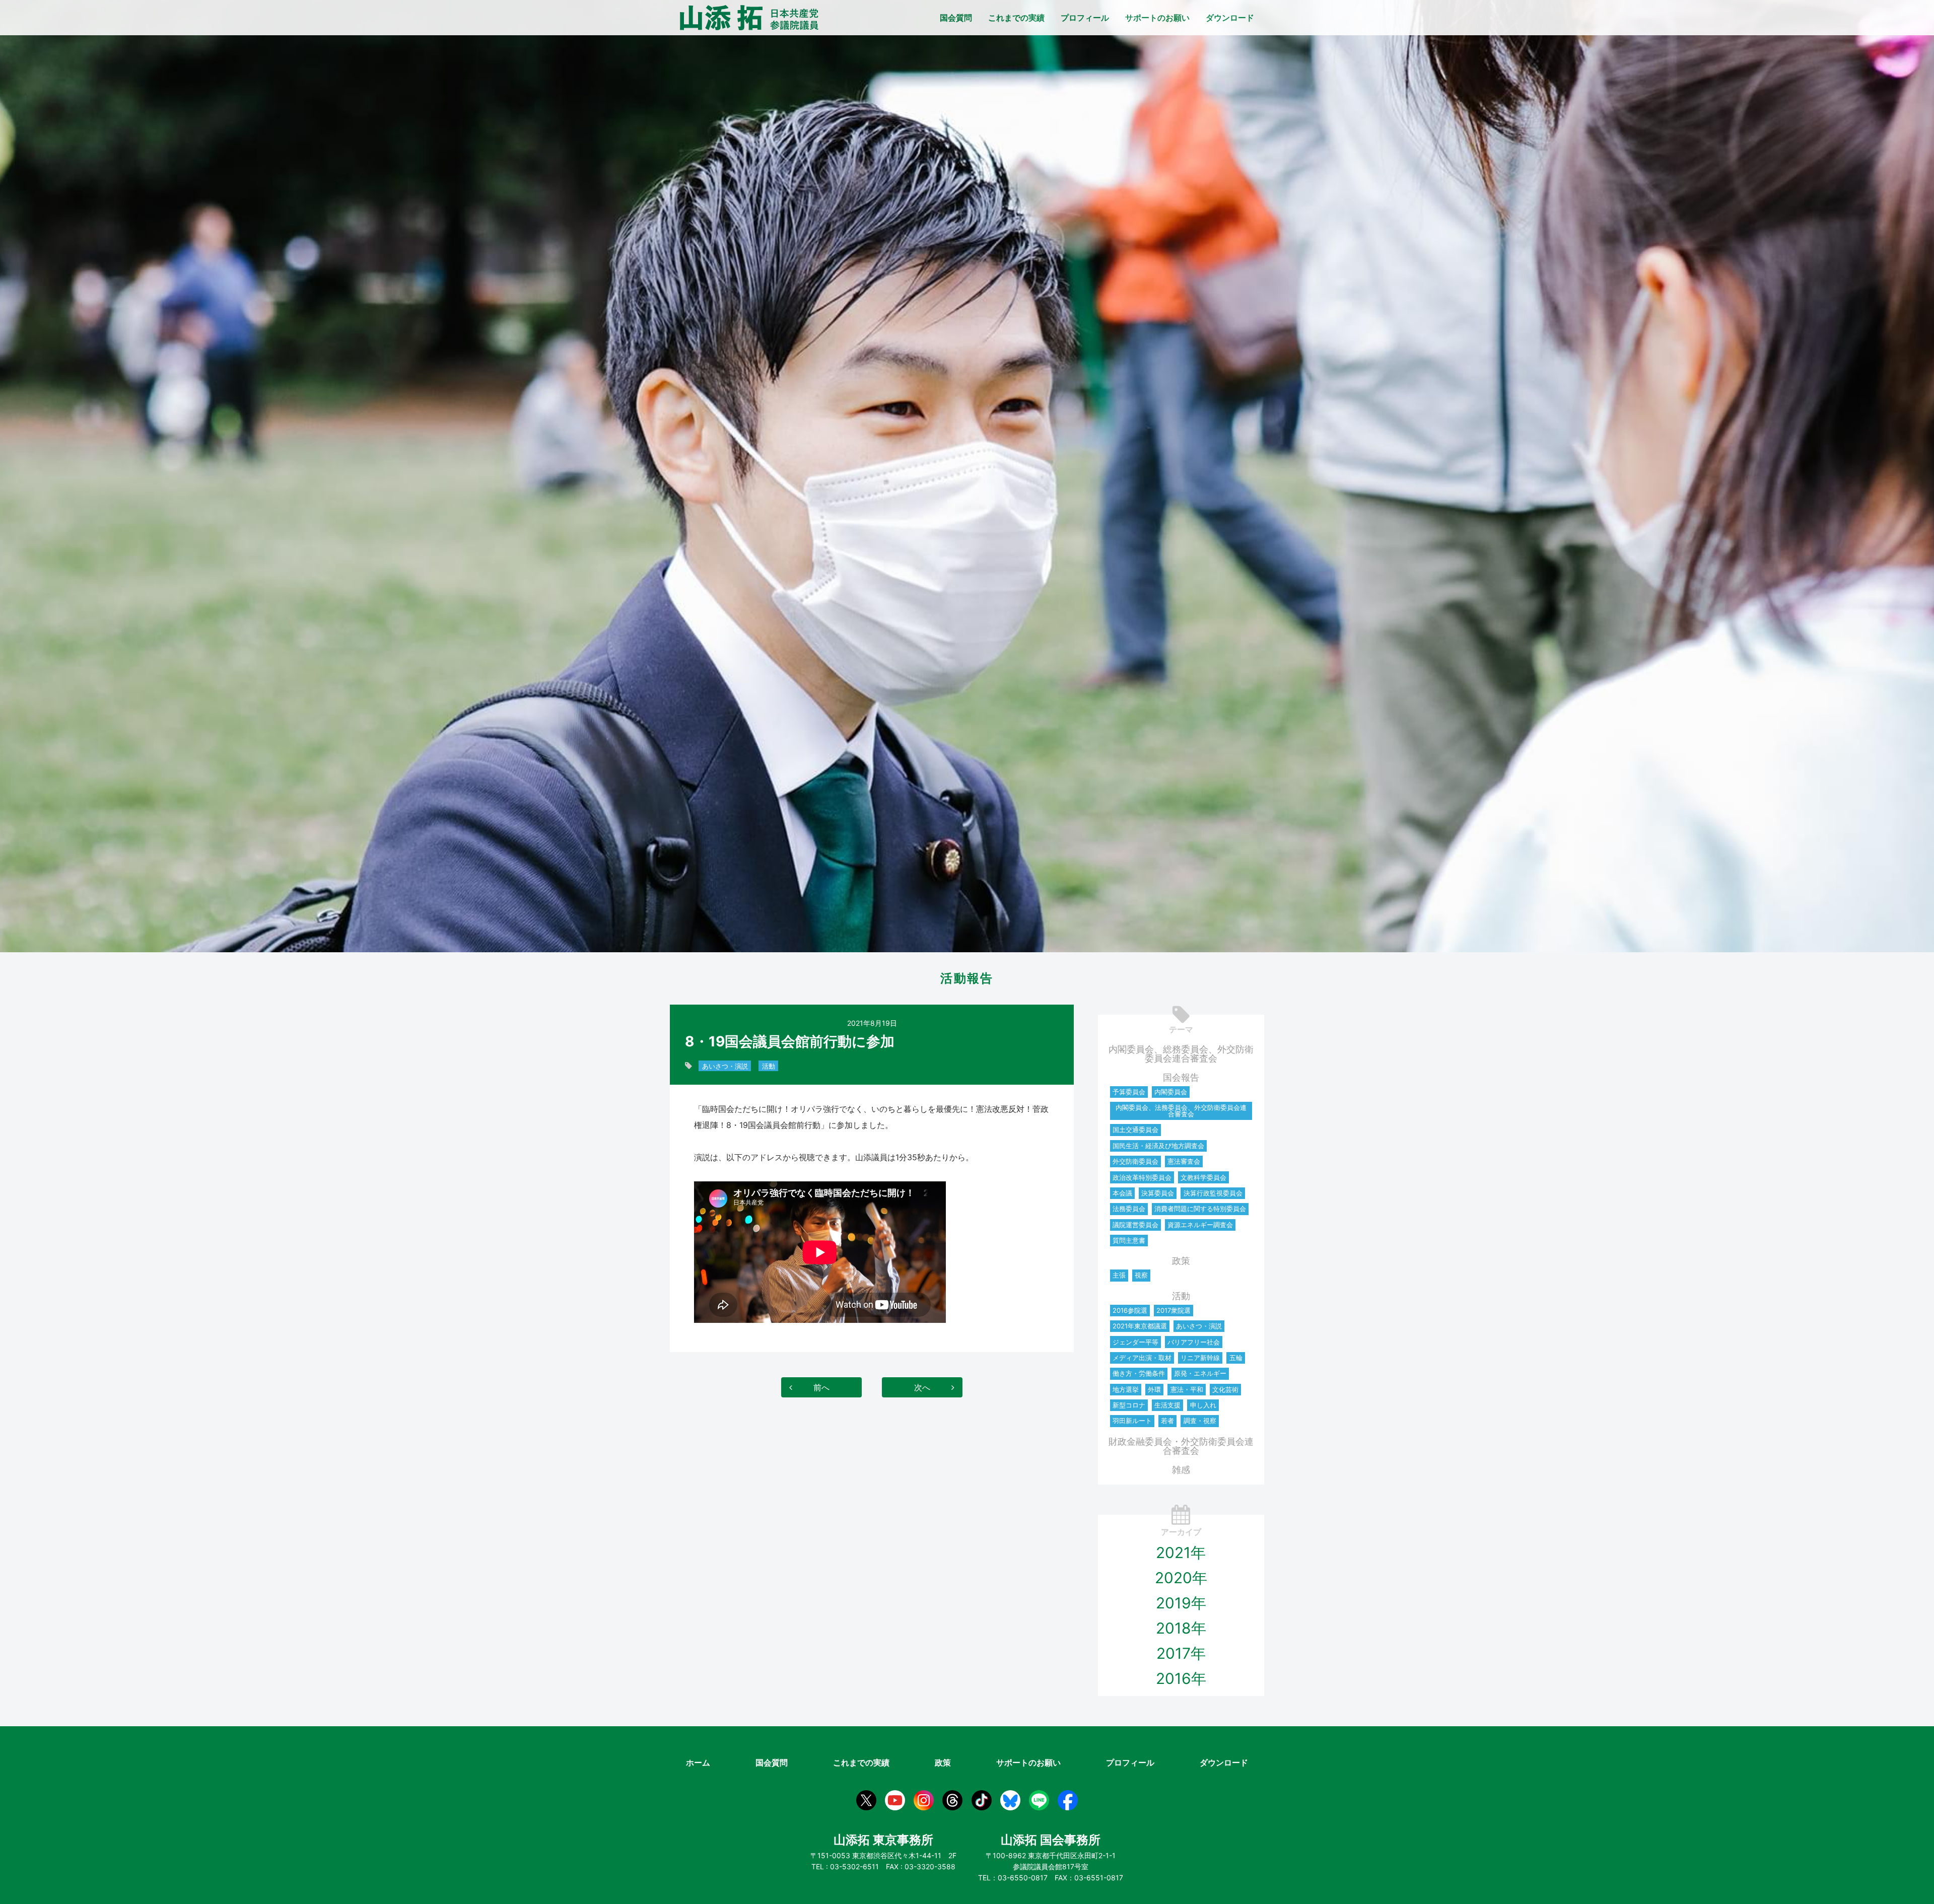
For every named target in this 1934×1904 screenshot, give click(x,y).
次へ (922, 1387)
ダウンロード (1230, 18)
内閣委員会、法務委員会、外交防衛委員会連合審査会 (1181, 1111)
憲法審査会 (1184, 1161)
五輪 (1236, 1358)
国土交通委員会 (1135, 1130)
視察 (1141, 1275)
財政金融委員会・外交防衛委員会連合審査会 (1181, 1446)
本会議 (1122, 1193)
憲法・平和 (1187, 1389)
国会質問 (956, 18)
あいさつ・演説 (725, 1066)
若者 (1167, 1421)
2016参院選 (1130, 1310)
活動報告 (967, 978)
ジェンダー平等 (1135, 1342)
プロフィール (1085, 18)
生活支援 (1167, 1405)
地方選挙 (1126, 1389)
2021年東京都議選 (1140, 1326)
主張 (1119, 1275)
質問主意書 (1129, 1240)
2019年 (1181, 1603)
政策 (1181, 1261)
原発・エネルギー (1200, 1373)
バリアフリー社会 (1194, 1342)
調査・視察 (1200, 1421)
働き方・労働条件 (1139, 1373)
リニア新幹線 (1200, 1358)
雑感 (1181, 1470)
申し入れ (1203, 1405)
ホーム (698, 1762)
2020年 (1181, 1578)
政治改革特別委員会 (1142, 1177)
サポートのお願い (1157, 18)
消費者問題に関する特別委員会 (1200, 1209)
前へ (821, 1387)
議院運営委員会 (1135, 1225)
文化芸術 (1225, 1389)
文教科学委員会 (1203, 1177)
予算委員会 (1129, 1092)
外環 (1154, 1389)
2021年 (1181, 1553)
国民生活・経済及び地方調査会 (1158, 1146)
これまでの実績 (1016, 18)
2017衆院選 (1173, 1310)
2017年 (1181, 1653)
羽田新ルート (1132, 1421)
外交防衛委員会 (1135, 1161)
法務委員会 (1129, 1209)
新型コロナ (1129, 1405)
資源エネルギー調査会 (1200, 1225)
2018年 (1181, 1628)
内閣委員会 (1171, 1092)
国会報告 (1181, 1077)
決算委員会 (1158, 1193)
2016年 (1181, 1678)
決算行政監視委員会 (1213, 1193)
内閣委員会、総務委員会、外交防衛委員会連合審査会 (1181, 1054)
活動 (769, 1066)
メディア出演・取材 (1142, 1358)
